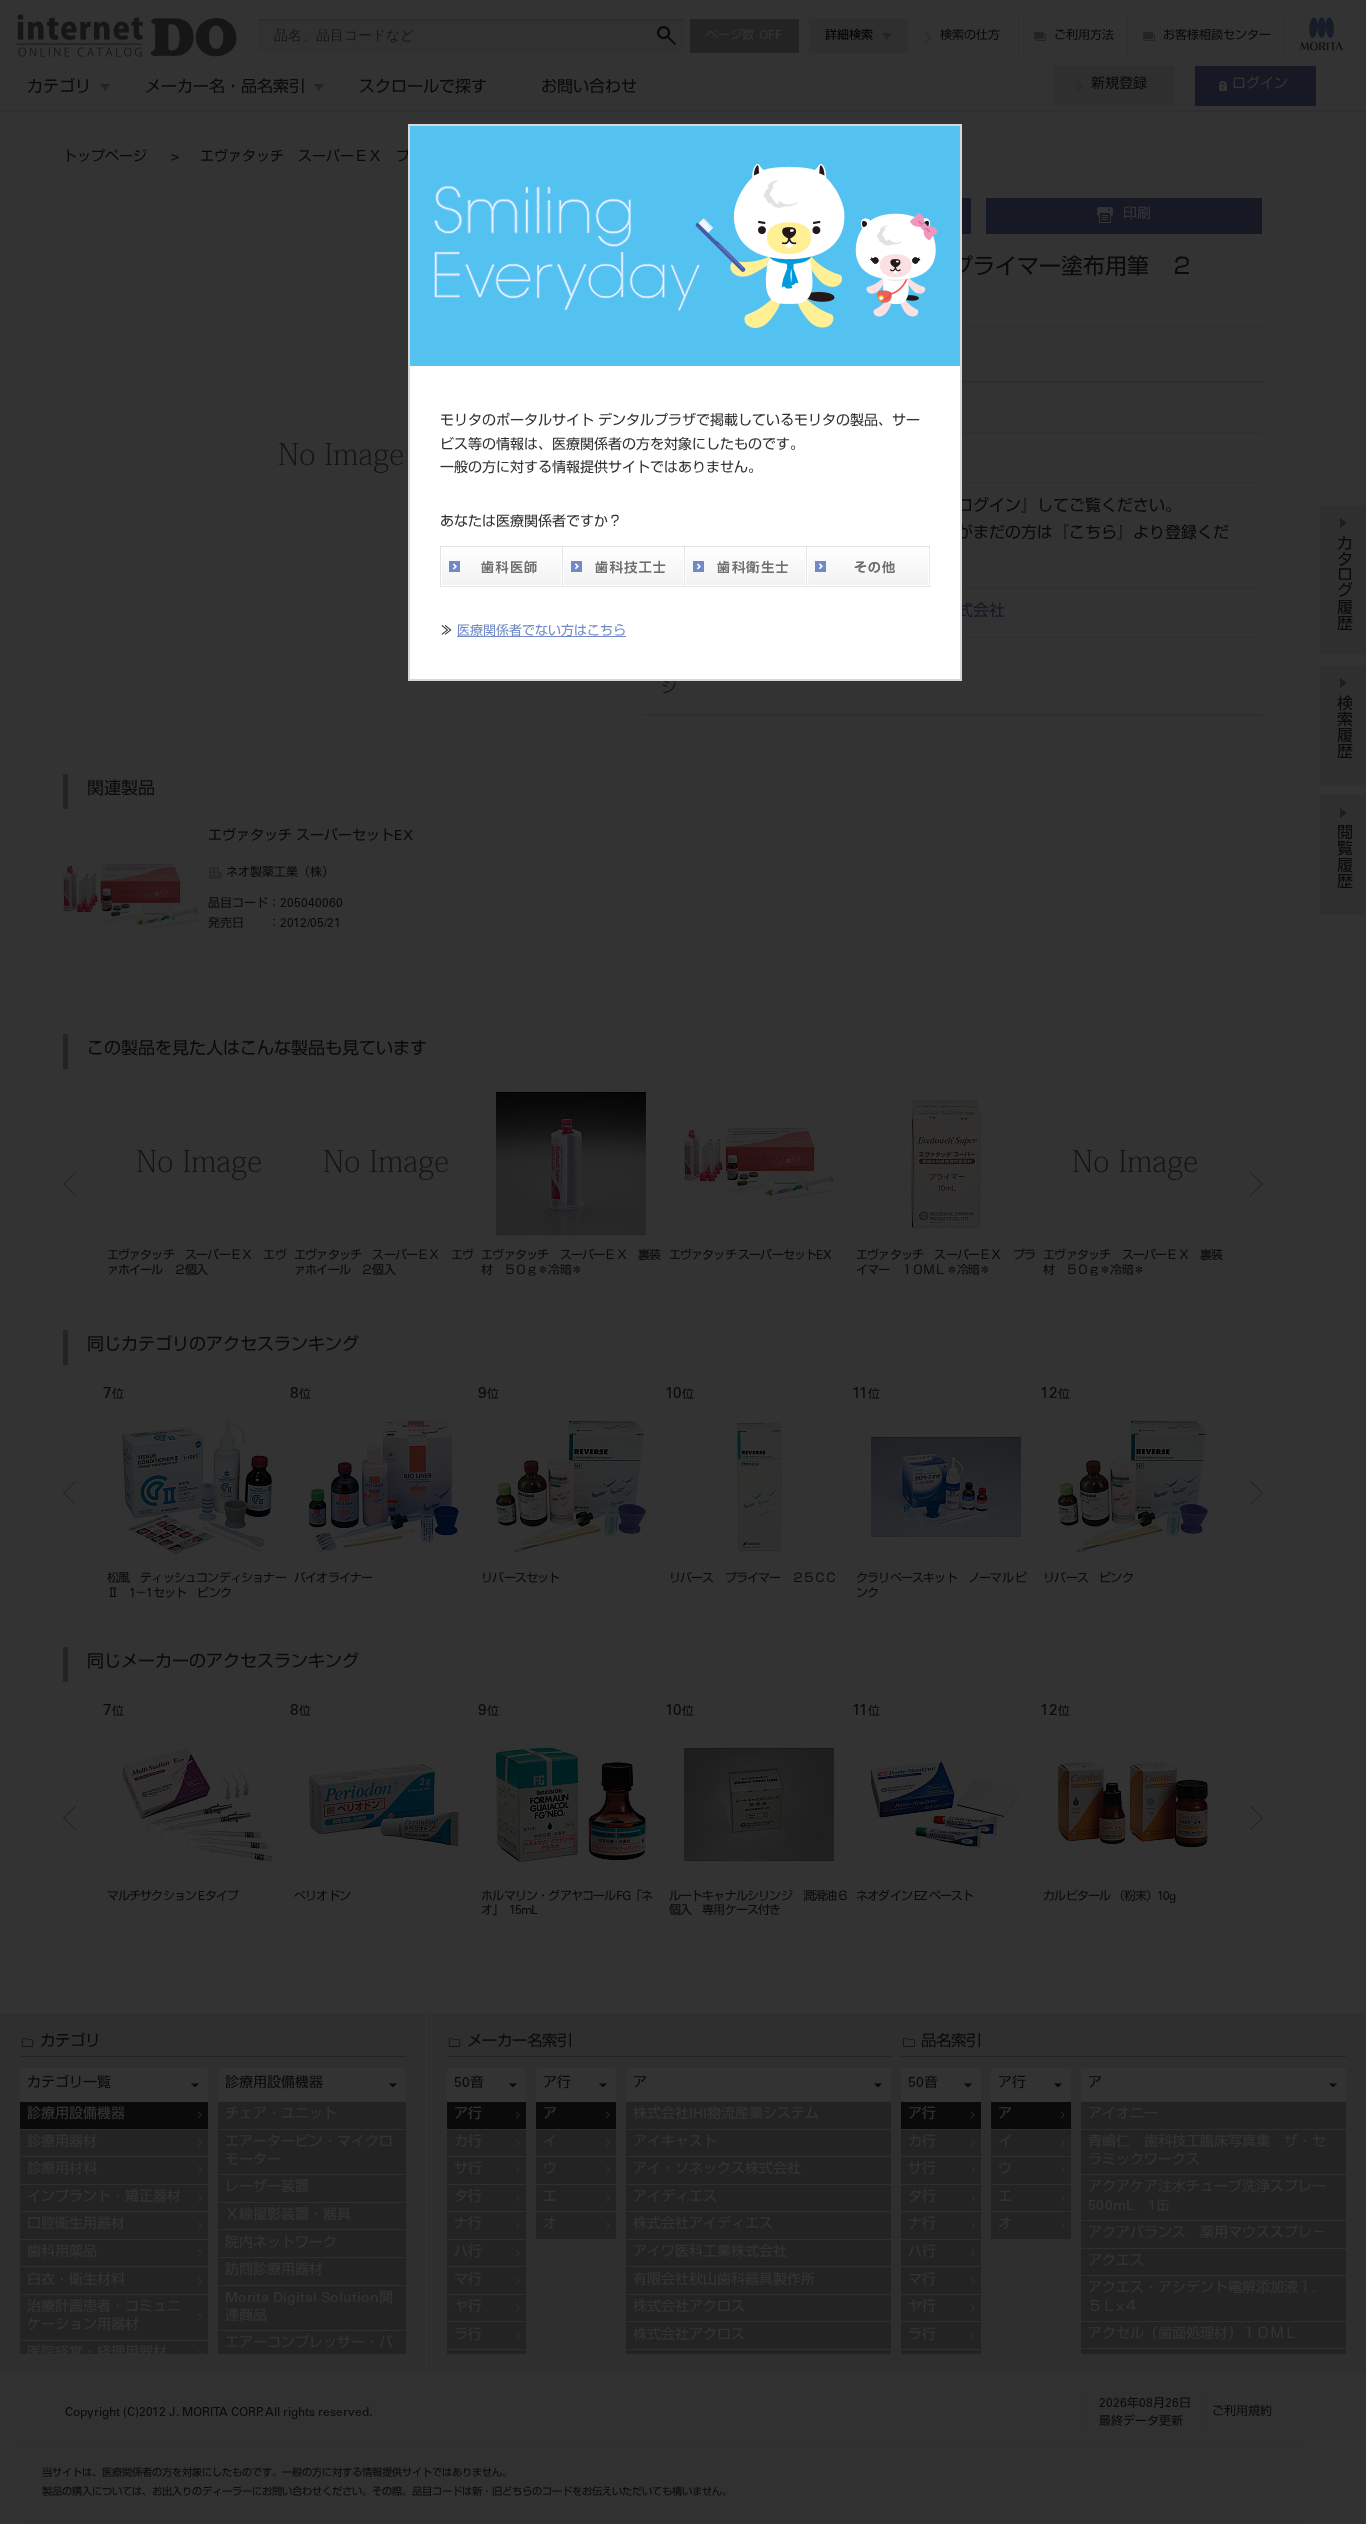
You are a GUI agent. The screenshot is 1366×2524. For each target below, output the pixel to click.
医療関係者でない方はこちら (541, 632)
